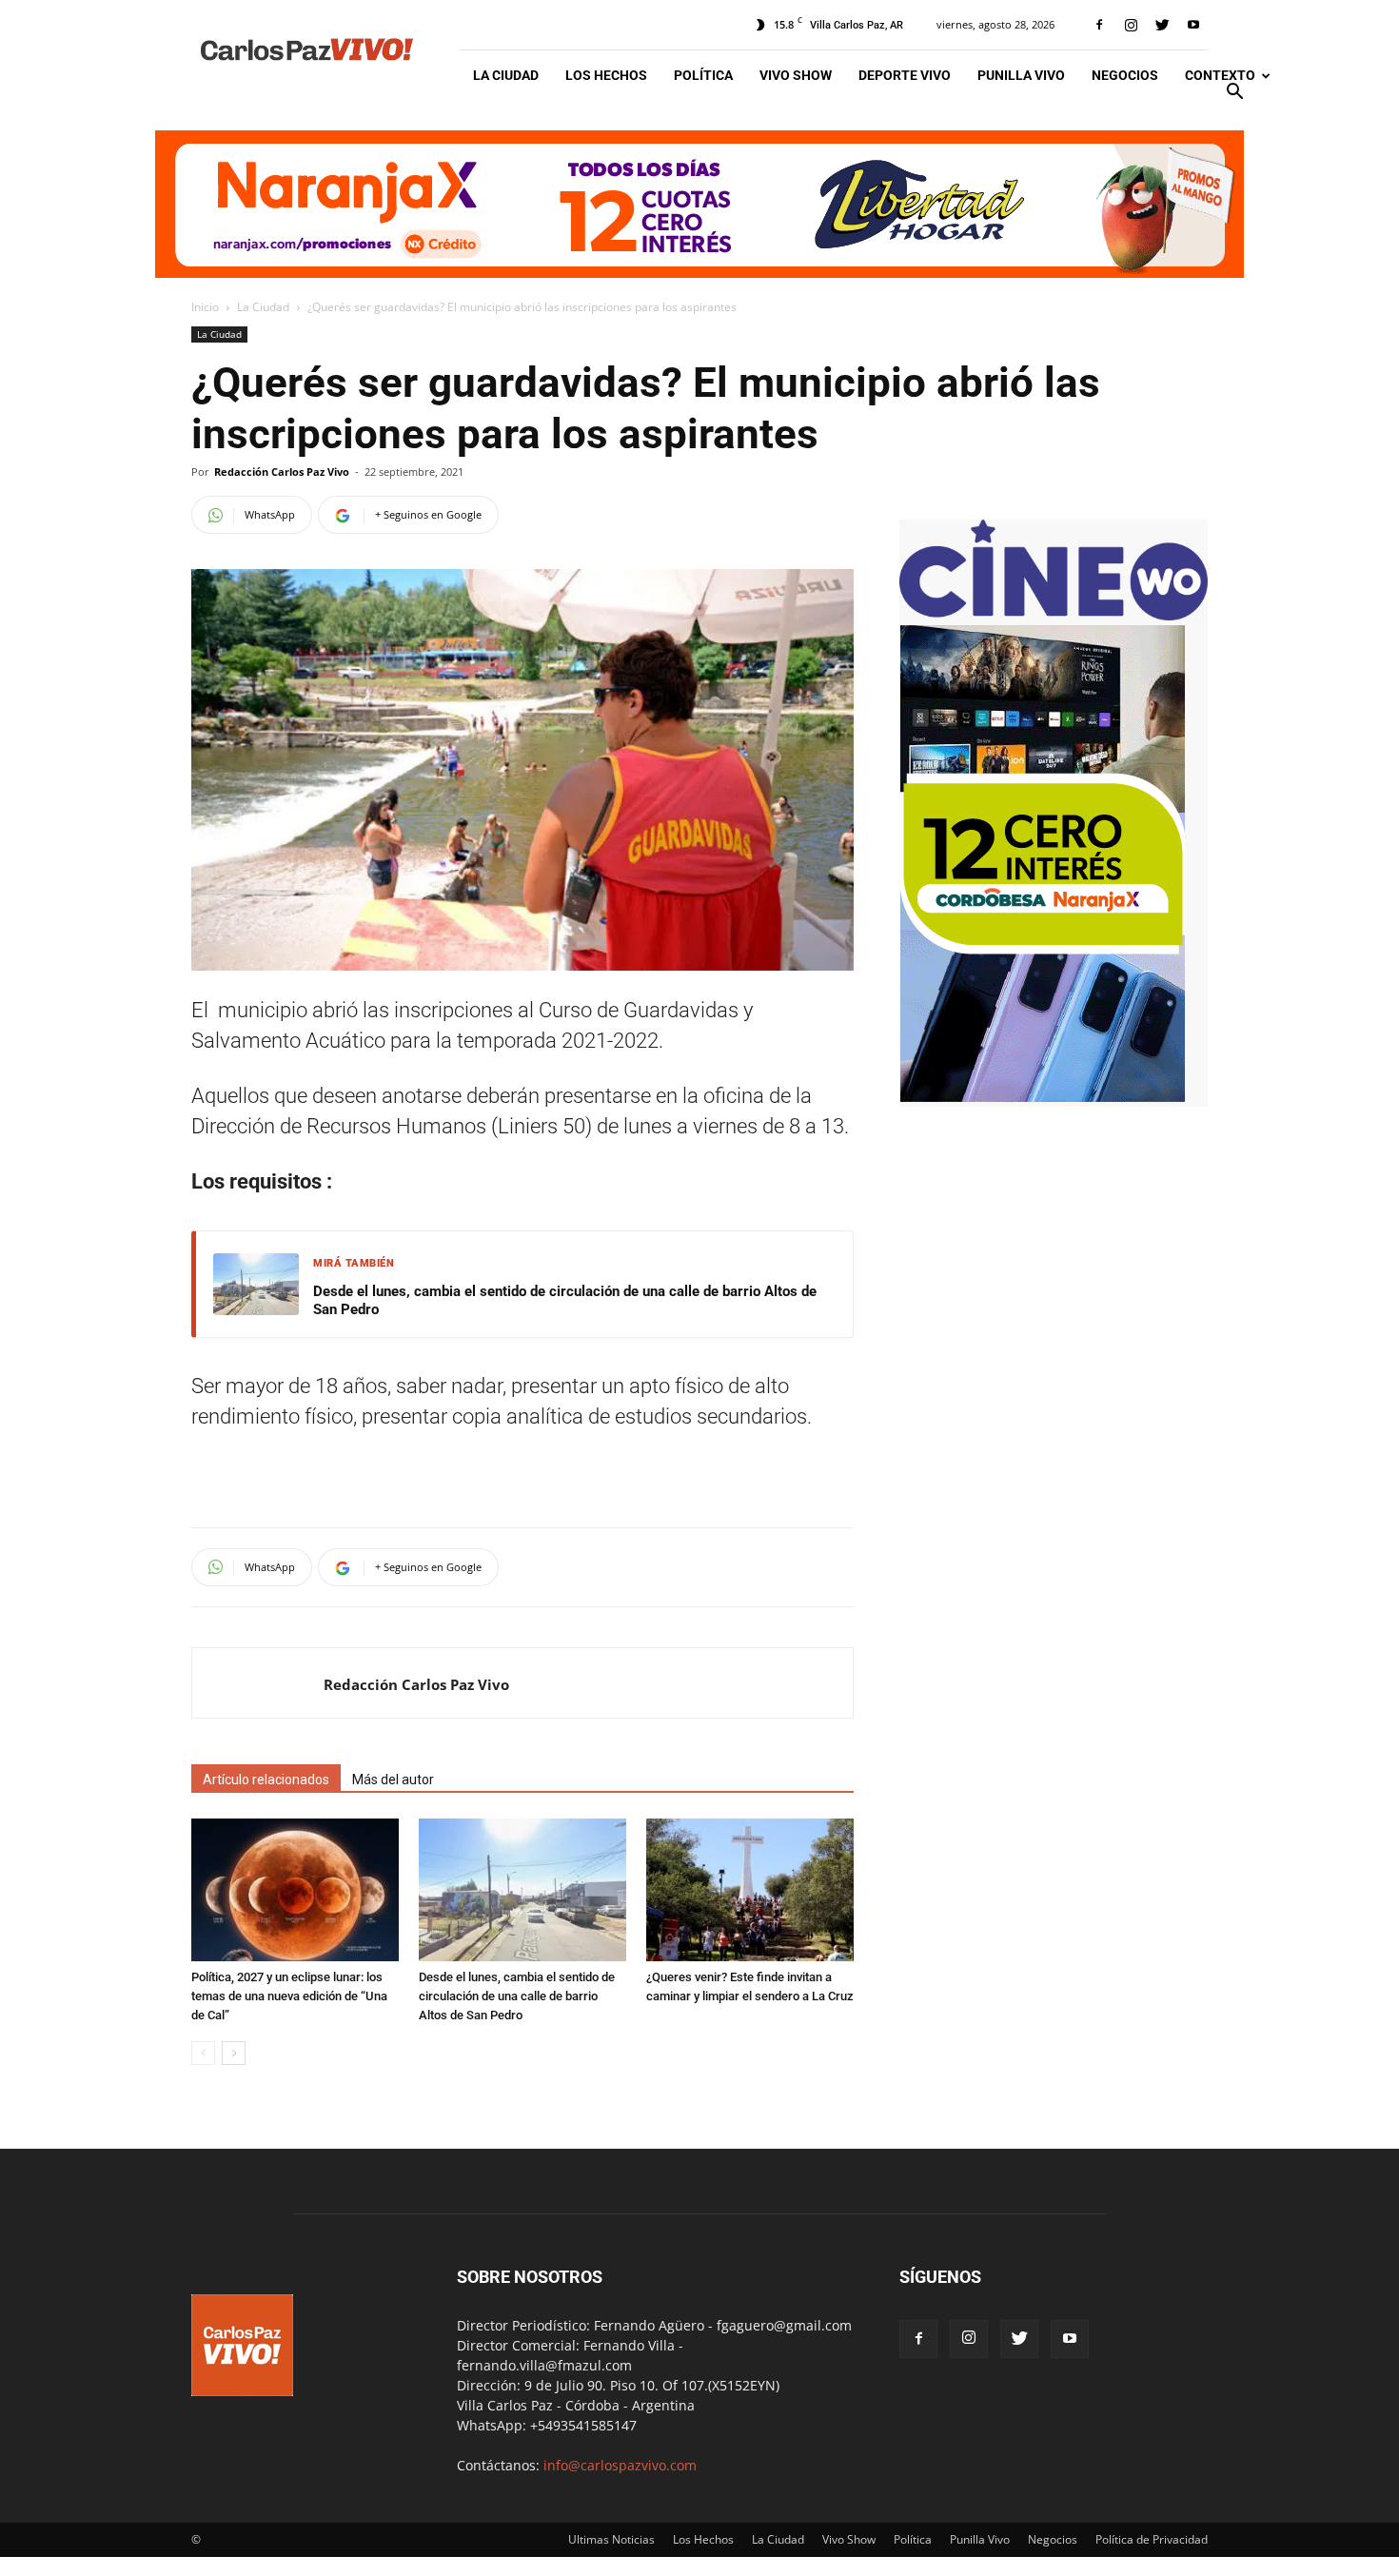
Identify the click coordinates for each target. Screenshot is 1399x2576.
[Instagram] (1131, 25)
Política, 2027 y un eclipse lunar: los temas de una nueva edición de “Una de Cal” (289, 1996)
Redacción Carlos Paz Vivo (282, 472)
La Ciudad (506, 75)
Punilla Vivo (1021, 75)
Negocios (1125, 75)
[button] (1234, 94)
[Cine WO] (1054, 615)
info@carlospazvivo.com (620, 2465)
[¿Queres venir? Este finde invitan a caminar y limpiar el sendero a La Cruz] (750, 1890)
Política (703, 75)
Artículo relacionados (266, 1780)
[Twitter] (1162, 25)
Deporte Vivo (905, 75)
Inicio (205, 307)
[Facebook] (1099, 25)
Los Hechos (606, 75)
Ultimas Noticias (611, 2539)
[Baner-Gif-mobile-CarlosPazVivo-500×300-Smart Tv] (1042, 1097)
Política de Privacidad (1152, 2539)
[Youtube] (1193, 25)
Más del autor (393, 1780)
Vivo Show (796, 75)
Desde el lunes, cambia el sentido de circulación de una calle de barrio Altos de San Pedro (565, 1301)
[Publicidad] (699, 204)
